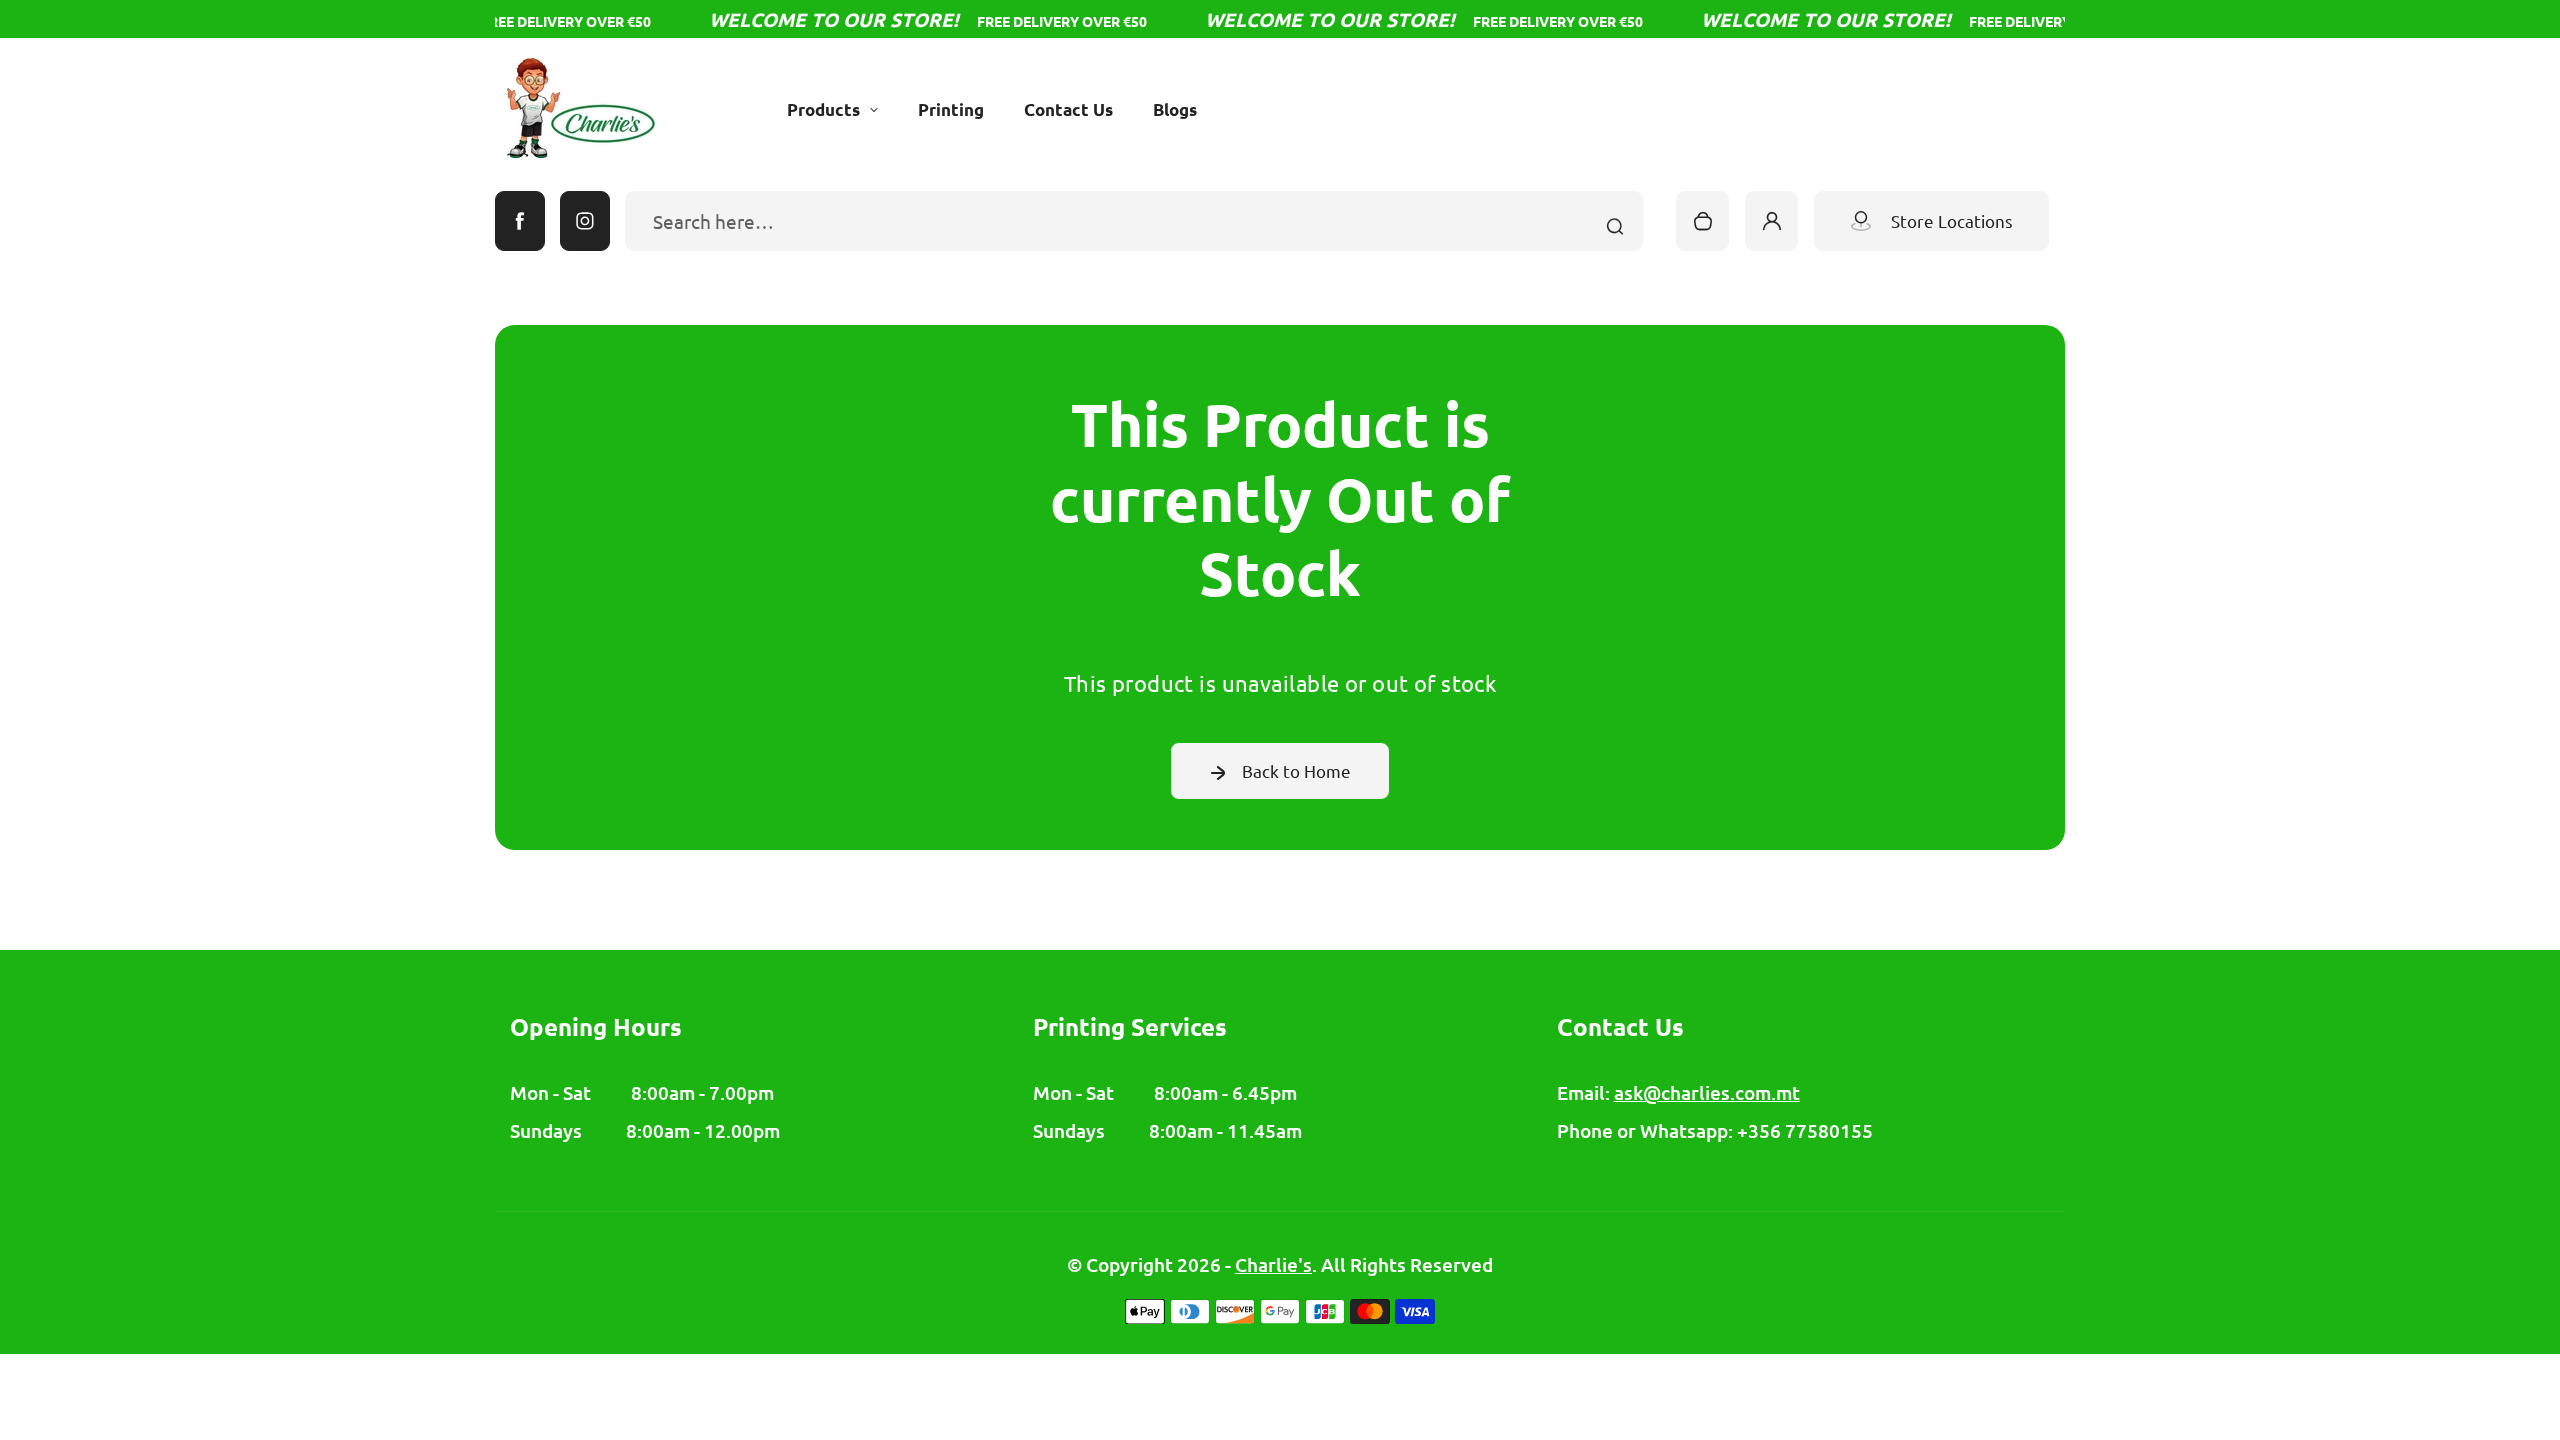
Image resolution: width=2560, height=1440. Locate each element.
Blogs (1175, 109)
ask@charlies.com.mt (1707, 1092)
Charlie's (1273, 1264)
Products (823, 109)
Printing (951, 109)
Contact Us (1068, 109)
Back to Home (1296, 770)
